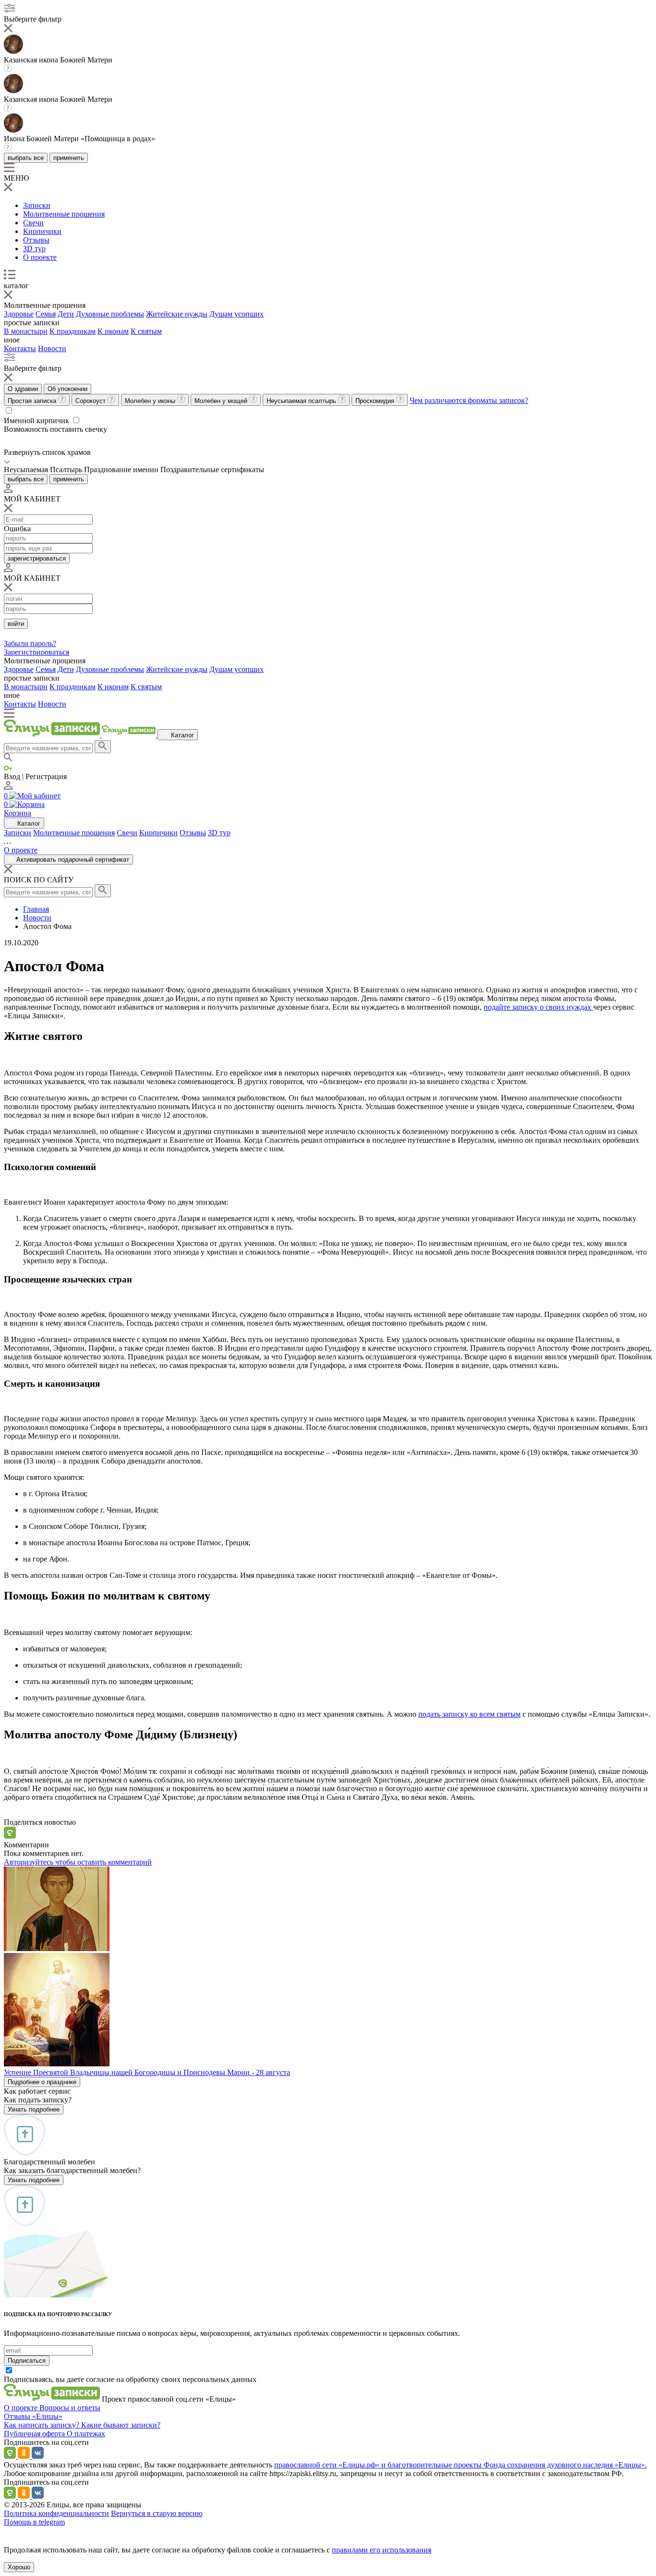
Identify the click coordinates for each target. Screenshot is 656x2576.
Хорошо (19, 2567)
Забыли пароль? (30, 643)
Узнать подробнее (34, 2109)
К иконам (113, 331)
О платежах (86, 2434)
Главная (36, 909)
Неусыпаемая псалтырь (302, 401)
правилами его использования (382, 2550)
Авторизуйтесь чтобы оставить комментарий (78, 1862)
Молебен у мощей (222, 401)
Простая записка (33, 401)
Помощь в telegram (34, 2522)
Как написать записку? (43, 2425)
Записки (37, 205)
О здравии (23, 389)
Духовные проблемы (110, 314)
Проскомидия (376, 401)
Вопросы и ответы (70, 2408)
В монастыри (26, 331)
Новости (52, 348)
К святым (146, 331)
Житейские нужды (177, 314)
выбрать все (26, 158)
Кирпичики (42, 231)
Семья (46, 314)
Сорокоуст (91, 401)
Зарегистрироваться (36, 652)
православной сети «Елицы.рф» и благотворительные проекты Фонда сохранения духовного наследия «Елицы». (461, 2465)
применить (69, 158)
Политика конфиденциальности (56, 2513)
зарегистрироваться (37, 558)
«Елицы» (47, 2416)
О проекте (40, 257)
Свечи (33, 223)
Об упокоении (67, 389)
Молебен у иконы (151, 401)
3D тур (34, 249)
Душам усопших (237, 314)
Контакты (20, 348)
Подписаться (27, 2361)
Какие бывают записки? (121, 2425)
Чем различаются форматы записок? (469, 400)
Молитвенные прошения (64, 214)
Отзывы (36, 240)
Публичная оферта (35, 2434)
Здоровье (19, 314)
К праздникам (73, 331)
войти (16, 624)
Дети (66, 314)
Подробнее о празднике (42, 2082)
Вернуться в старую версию (157, 2513)
